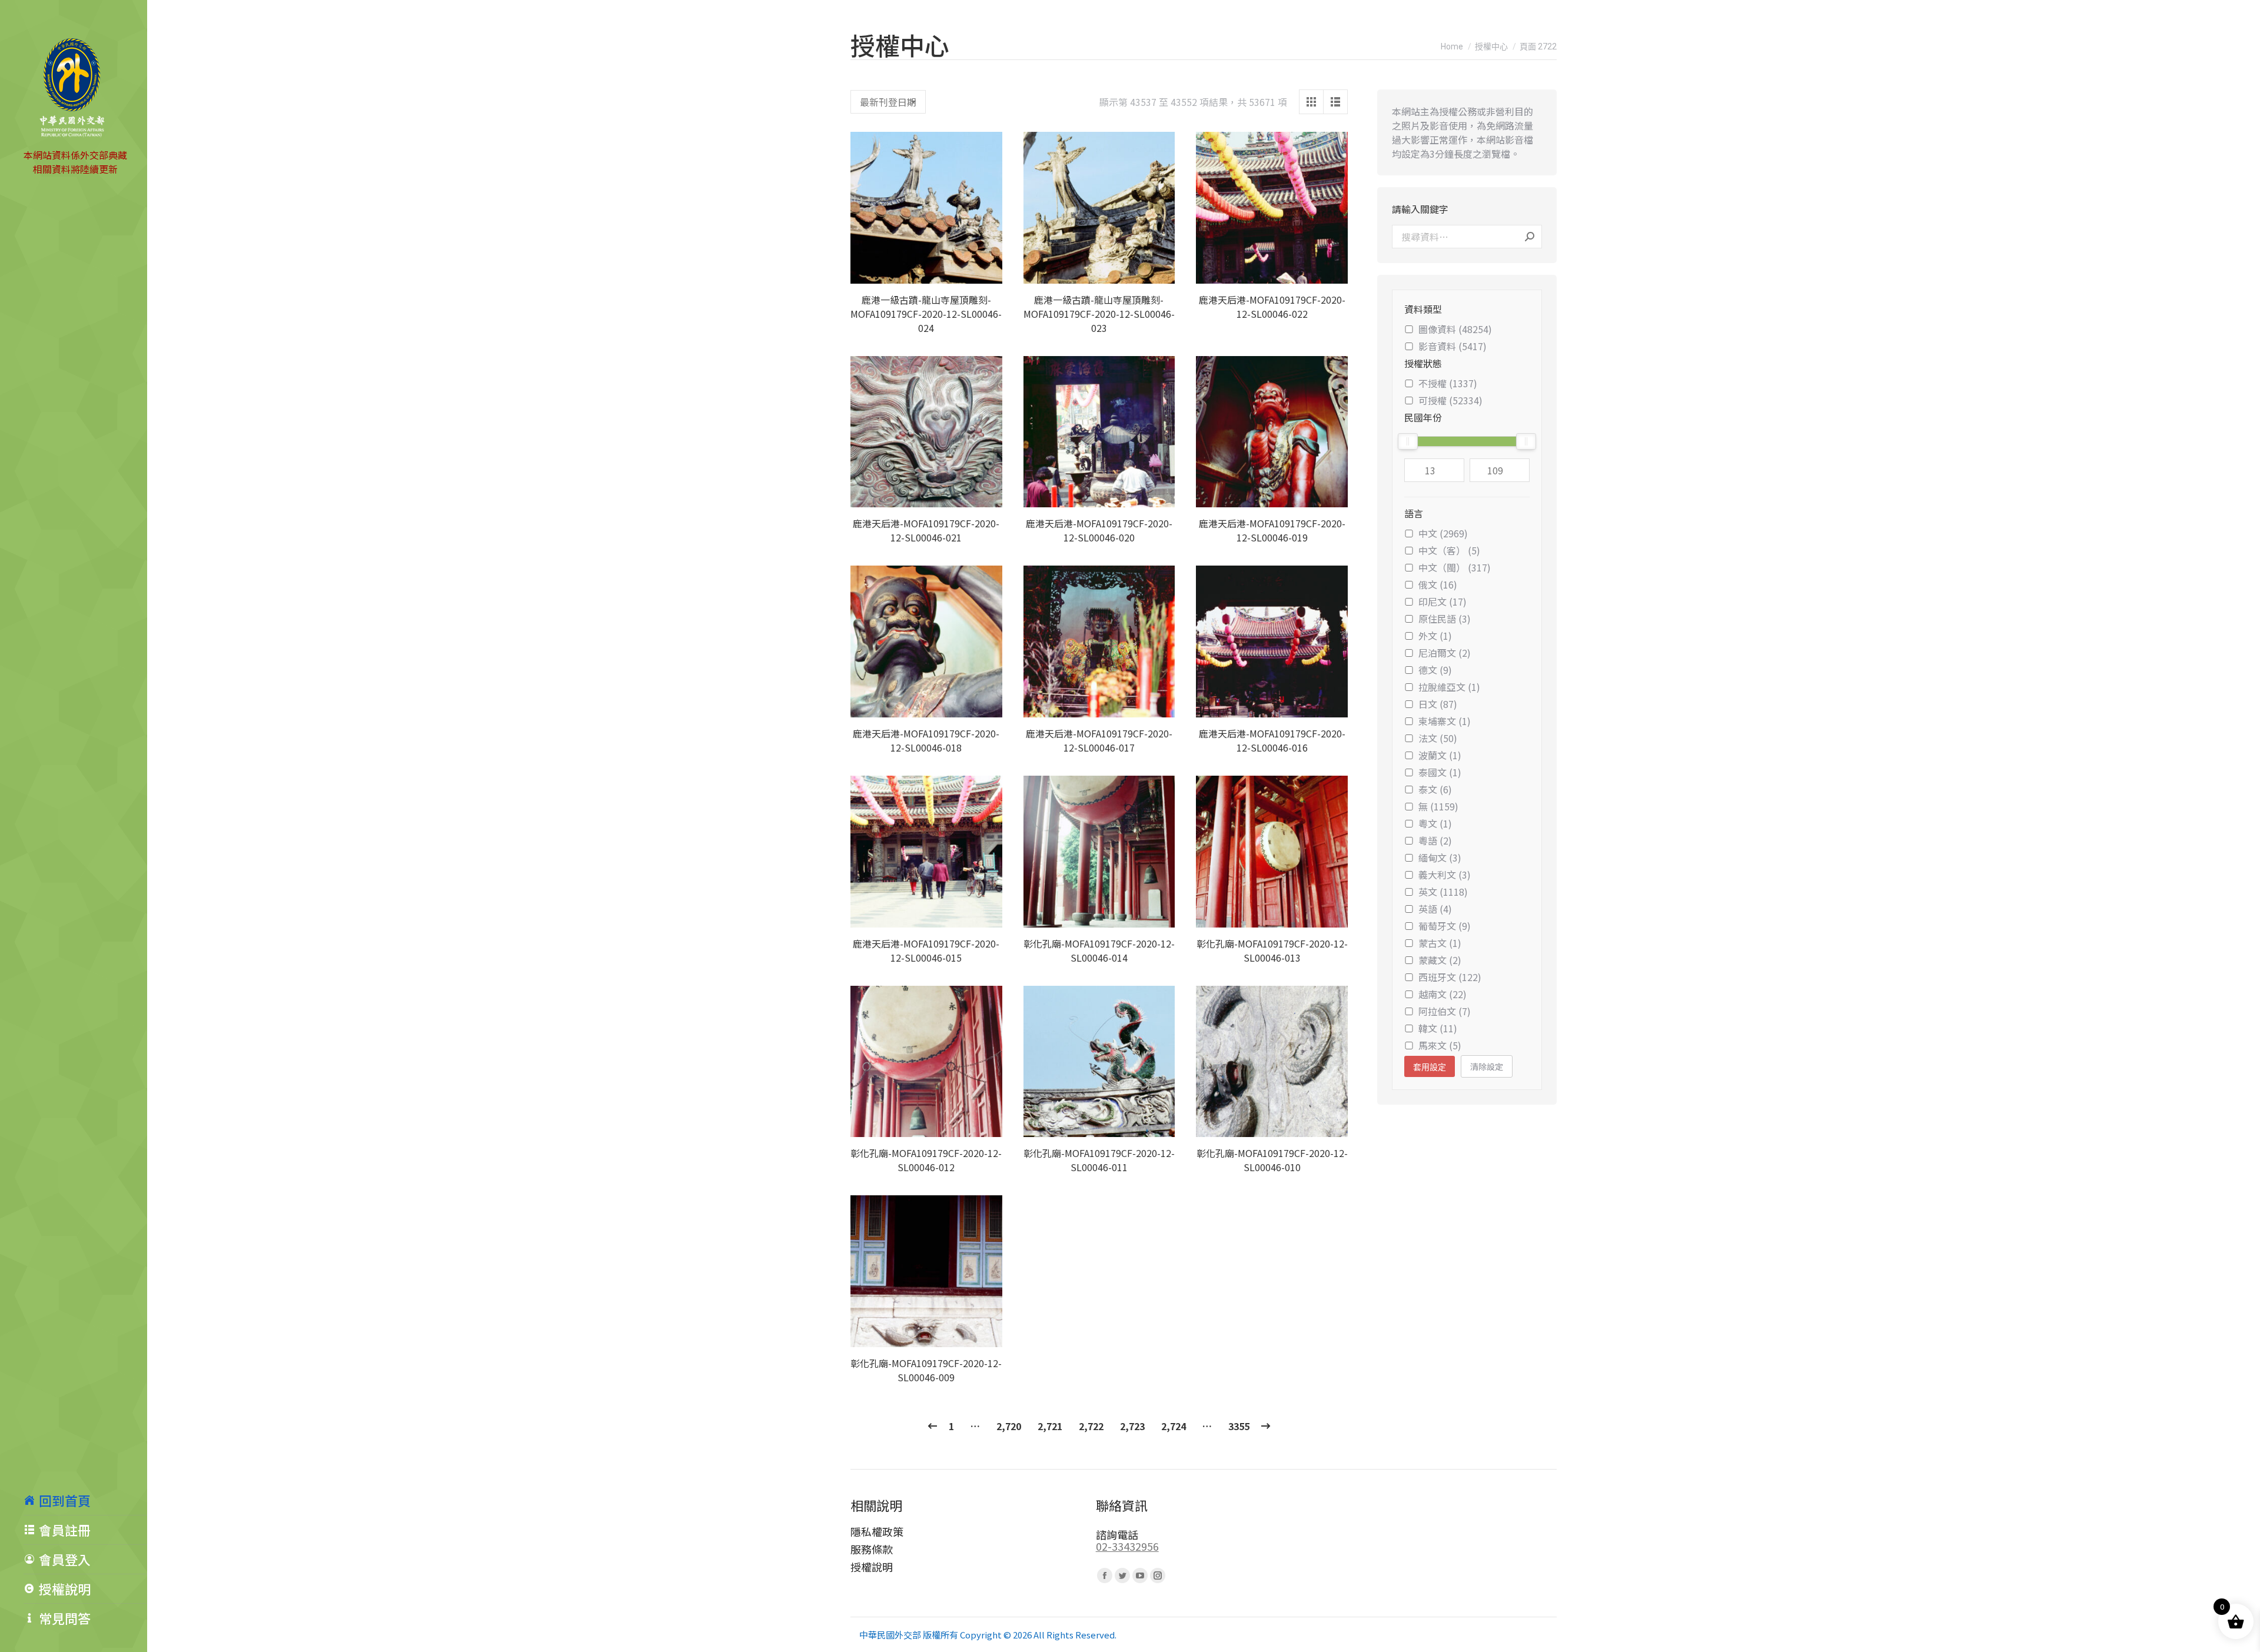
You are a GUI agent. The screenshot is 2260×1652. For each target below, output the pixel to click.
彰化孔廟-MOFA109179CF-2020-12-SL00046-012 (926, 1160)
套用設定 (1430, 1067)
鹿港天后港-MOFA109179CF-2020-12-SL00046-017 (1099, 740)
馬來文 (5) (1440, 1045)
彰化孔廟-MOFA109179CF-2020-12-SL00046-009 (926, 1370)
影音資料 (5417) (1453, 346)
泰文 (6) (1435, 789)
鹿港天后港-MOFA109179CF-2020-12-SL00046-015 (926, 950)
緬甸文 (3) (1440, 857)
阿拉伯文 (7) (1445, 1011)
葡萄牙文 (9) (1445, 926)
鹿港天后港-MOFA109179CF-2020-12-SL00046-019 (1272, 530)
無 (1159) (1438, 806)
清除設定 (1487, 1066)
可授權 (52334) (1450, 400)
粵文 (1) (1435, 823)
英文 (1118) (1443, 892)
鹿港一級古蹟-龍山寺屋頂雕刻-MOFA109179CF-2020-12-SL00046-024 (926, 314)
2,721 (1050, 1426)
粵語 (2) (1435, 840)
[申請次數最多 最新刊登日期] (888, 102)
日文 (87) (1438, 704)
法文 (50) (1438, 738)
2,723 (1132, 1426)
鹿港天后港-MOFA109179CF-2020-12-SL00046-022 (1272, 307)
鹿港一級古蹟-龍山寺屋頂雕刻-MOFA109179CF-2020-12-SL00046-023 (1099, 314)
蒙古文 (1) (1440, 943)
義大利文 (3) (1445, 875)
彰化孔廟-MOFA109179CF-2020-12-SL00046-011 (1099, 1160)
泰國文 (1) (1440, 772)
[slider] (1408, 441)
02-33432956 (1127, 1546)
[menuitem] (85, 1500)
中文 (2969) (1443, 533)
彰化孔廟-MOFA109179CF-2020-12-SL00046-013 (1272, 950)
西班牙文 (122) (1450, 977)
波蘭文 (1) (1440, 755)
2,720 (1009, 1426)
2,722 (1091, 1426)
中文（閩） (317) (1455, 567)
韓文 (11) (1438, 1028)
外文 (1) (1435, 636)
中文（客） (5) (1449, 550)
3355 (1239, 1426)
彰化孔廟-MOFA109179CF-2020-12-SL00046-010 (1272, 1160)
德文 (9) (1435, 670)
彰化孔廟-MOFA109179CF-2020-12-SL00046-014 (1099, 950)
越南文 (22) (1443, 994)
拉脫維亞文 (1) (1449, 687)
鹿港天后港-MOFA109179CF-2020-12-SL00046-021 (926, 530)
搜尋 (1530, 237)
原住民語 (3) (1445, 619)
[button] (987, 268)
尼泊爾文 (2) (1445, 653)
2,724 (1174, 1426)
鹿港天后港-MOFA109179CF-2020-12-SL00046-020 (1099, 530)
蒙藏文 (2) (1440, 960)
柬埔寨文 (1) (1445, 721)
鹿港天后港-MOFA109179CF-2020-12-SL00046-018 (926, 740)
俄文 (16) (1438, 584)
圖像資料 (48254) (1455, 329)
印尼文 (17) (1443, 601)
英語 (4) (1435, 909)
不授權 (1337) (1448, 383)
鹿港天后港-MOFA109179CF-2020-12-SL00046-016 (1272, 740)
